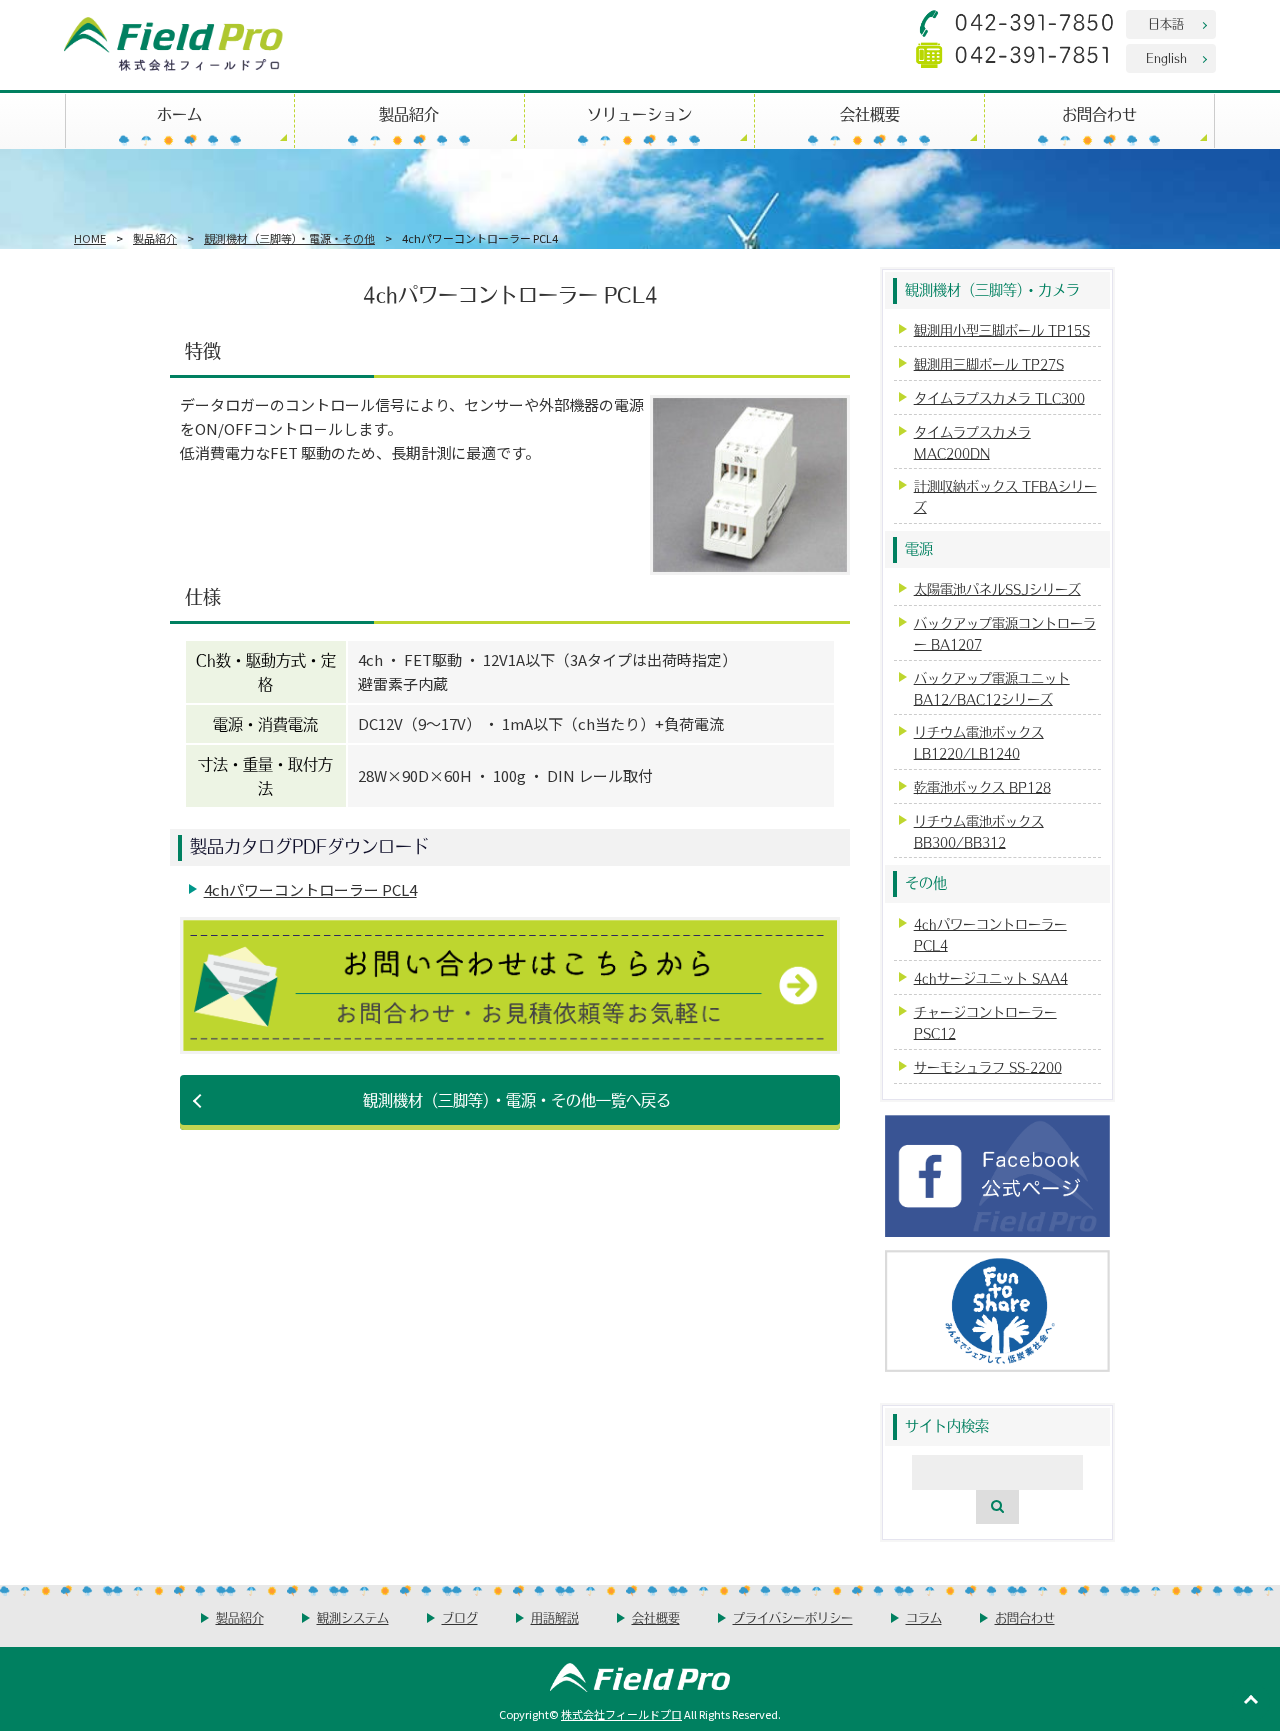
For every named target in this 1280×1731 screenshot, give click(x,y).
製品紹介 (409, 113)
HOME (90, 238)
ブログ (460, 1617)
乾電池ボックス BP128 (982, 786)
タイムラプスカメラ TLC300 (999, 397)
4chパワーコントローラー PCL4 (310, 889)
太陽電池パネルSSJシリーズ (997, 588)
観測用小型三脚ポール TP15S (1002, 329)
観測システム (353, 1617)
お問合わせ (1099, 113)
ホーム (179, 113)
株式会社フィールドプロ (621, 1714)
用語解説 (555, 1617)
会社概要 (870, 113)
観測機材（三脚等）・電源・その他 (289, 238)
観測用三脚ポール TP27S (989, 363)
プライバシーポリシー (793, 1617)
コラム (924, 1617)
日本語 (1166, 23)
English (1166, 57)
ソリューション (639, 113)
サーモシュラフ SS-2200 (988, 1066)
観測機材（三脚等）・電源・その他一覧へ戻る (517, 1099)
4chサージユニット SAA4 (991, 977)
